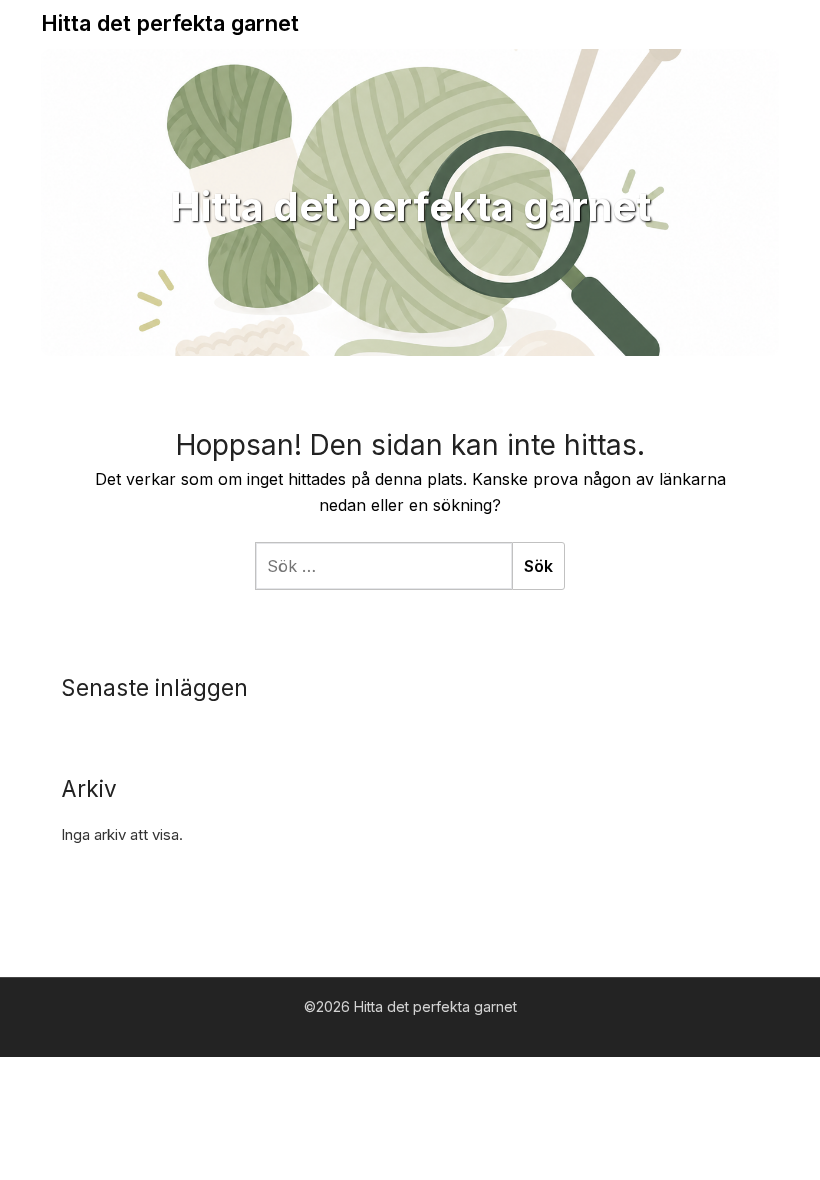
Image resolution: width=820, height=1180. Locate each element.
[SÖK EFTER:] (383, 566)
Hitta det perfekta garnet (170, 23)
